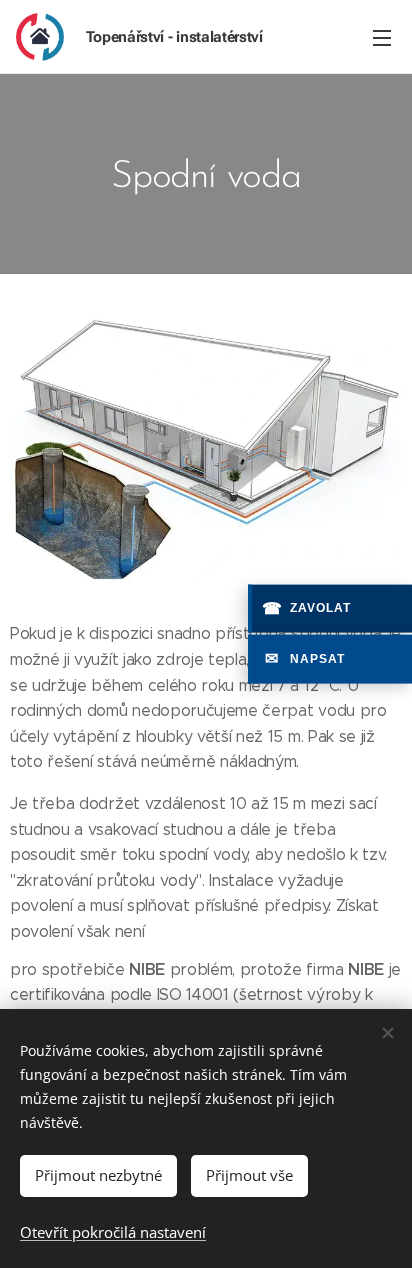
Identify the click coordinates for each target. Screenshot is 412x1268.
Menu (382, 37)
